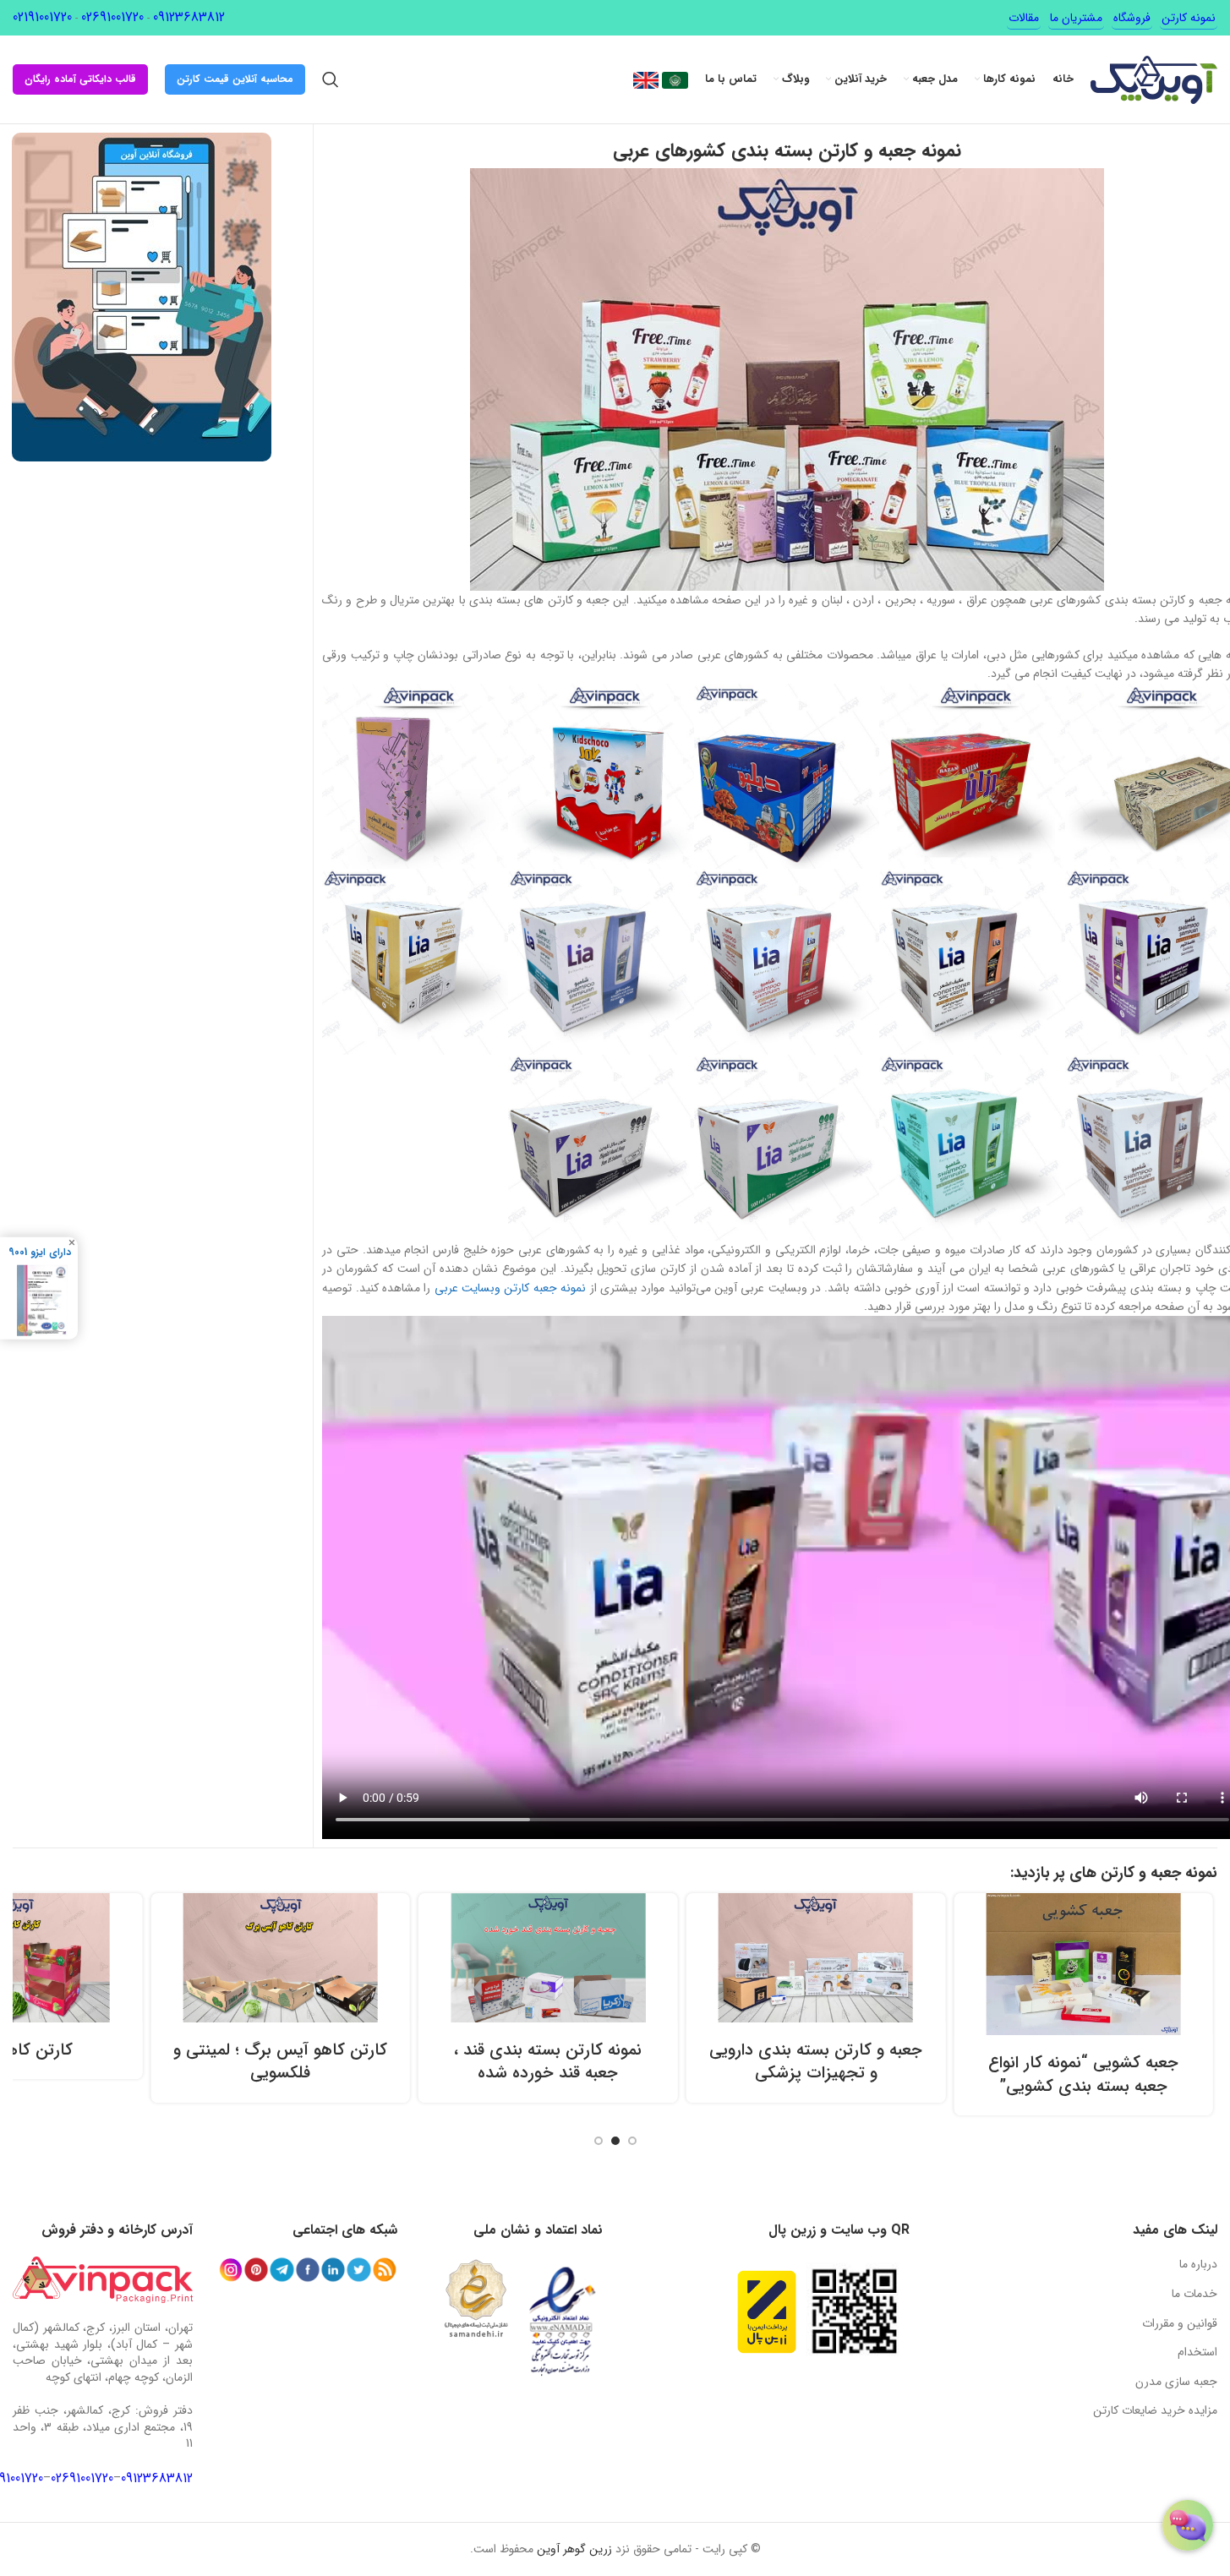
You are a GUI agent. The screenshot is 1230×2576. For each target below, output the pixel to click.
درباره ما (1198, 2264)
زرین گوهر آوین (574, 2549)
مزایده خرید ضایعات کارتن (1155, 2410)
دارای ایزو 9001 (40, 1252)
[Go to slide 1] (632, 2141)
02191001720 (42, 17)
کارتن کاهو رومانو (133, 2050)
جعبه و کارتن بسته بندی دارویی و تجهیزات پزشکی (937, 2062)
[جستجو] (331, 79)
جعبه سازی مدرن (1176, 2382)
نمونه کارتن (1189, 18)
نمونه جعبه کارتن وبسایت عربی (510, 1288)
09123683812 (189, 17)
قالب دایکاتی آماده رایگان (80, 79)
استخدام (1197, 2352)
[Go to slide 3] (599, 2141)
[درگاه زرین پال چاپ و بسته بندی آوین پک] (767, 2312)
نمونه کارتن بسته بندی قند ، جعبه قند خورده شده (669, 2062)
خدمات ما (1194, 2294)
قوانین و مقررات (1180, 2323)
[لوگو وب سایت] (1154, 79)
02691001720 (112, 17)
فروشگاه (1132, 18)
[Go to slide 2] (615, 2141)
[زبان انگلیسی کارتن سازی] (646, 79)
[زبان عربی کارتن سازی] (673, 79)
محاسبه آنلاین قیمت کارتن (235, 79)
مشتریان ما (1076, 18)
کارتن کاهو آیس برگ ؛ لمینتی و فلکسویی (401, 2062)
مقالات (1024, 18)
